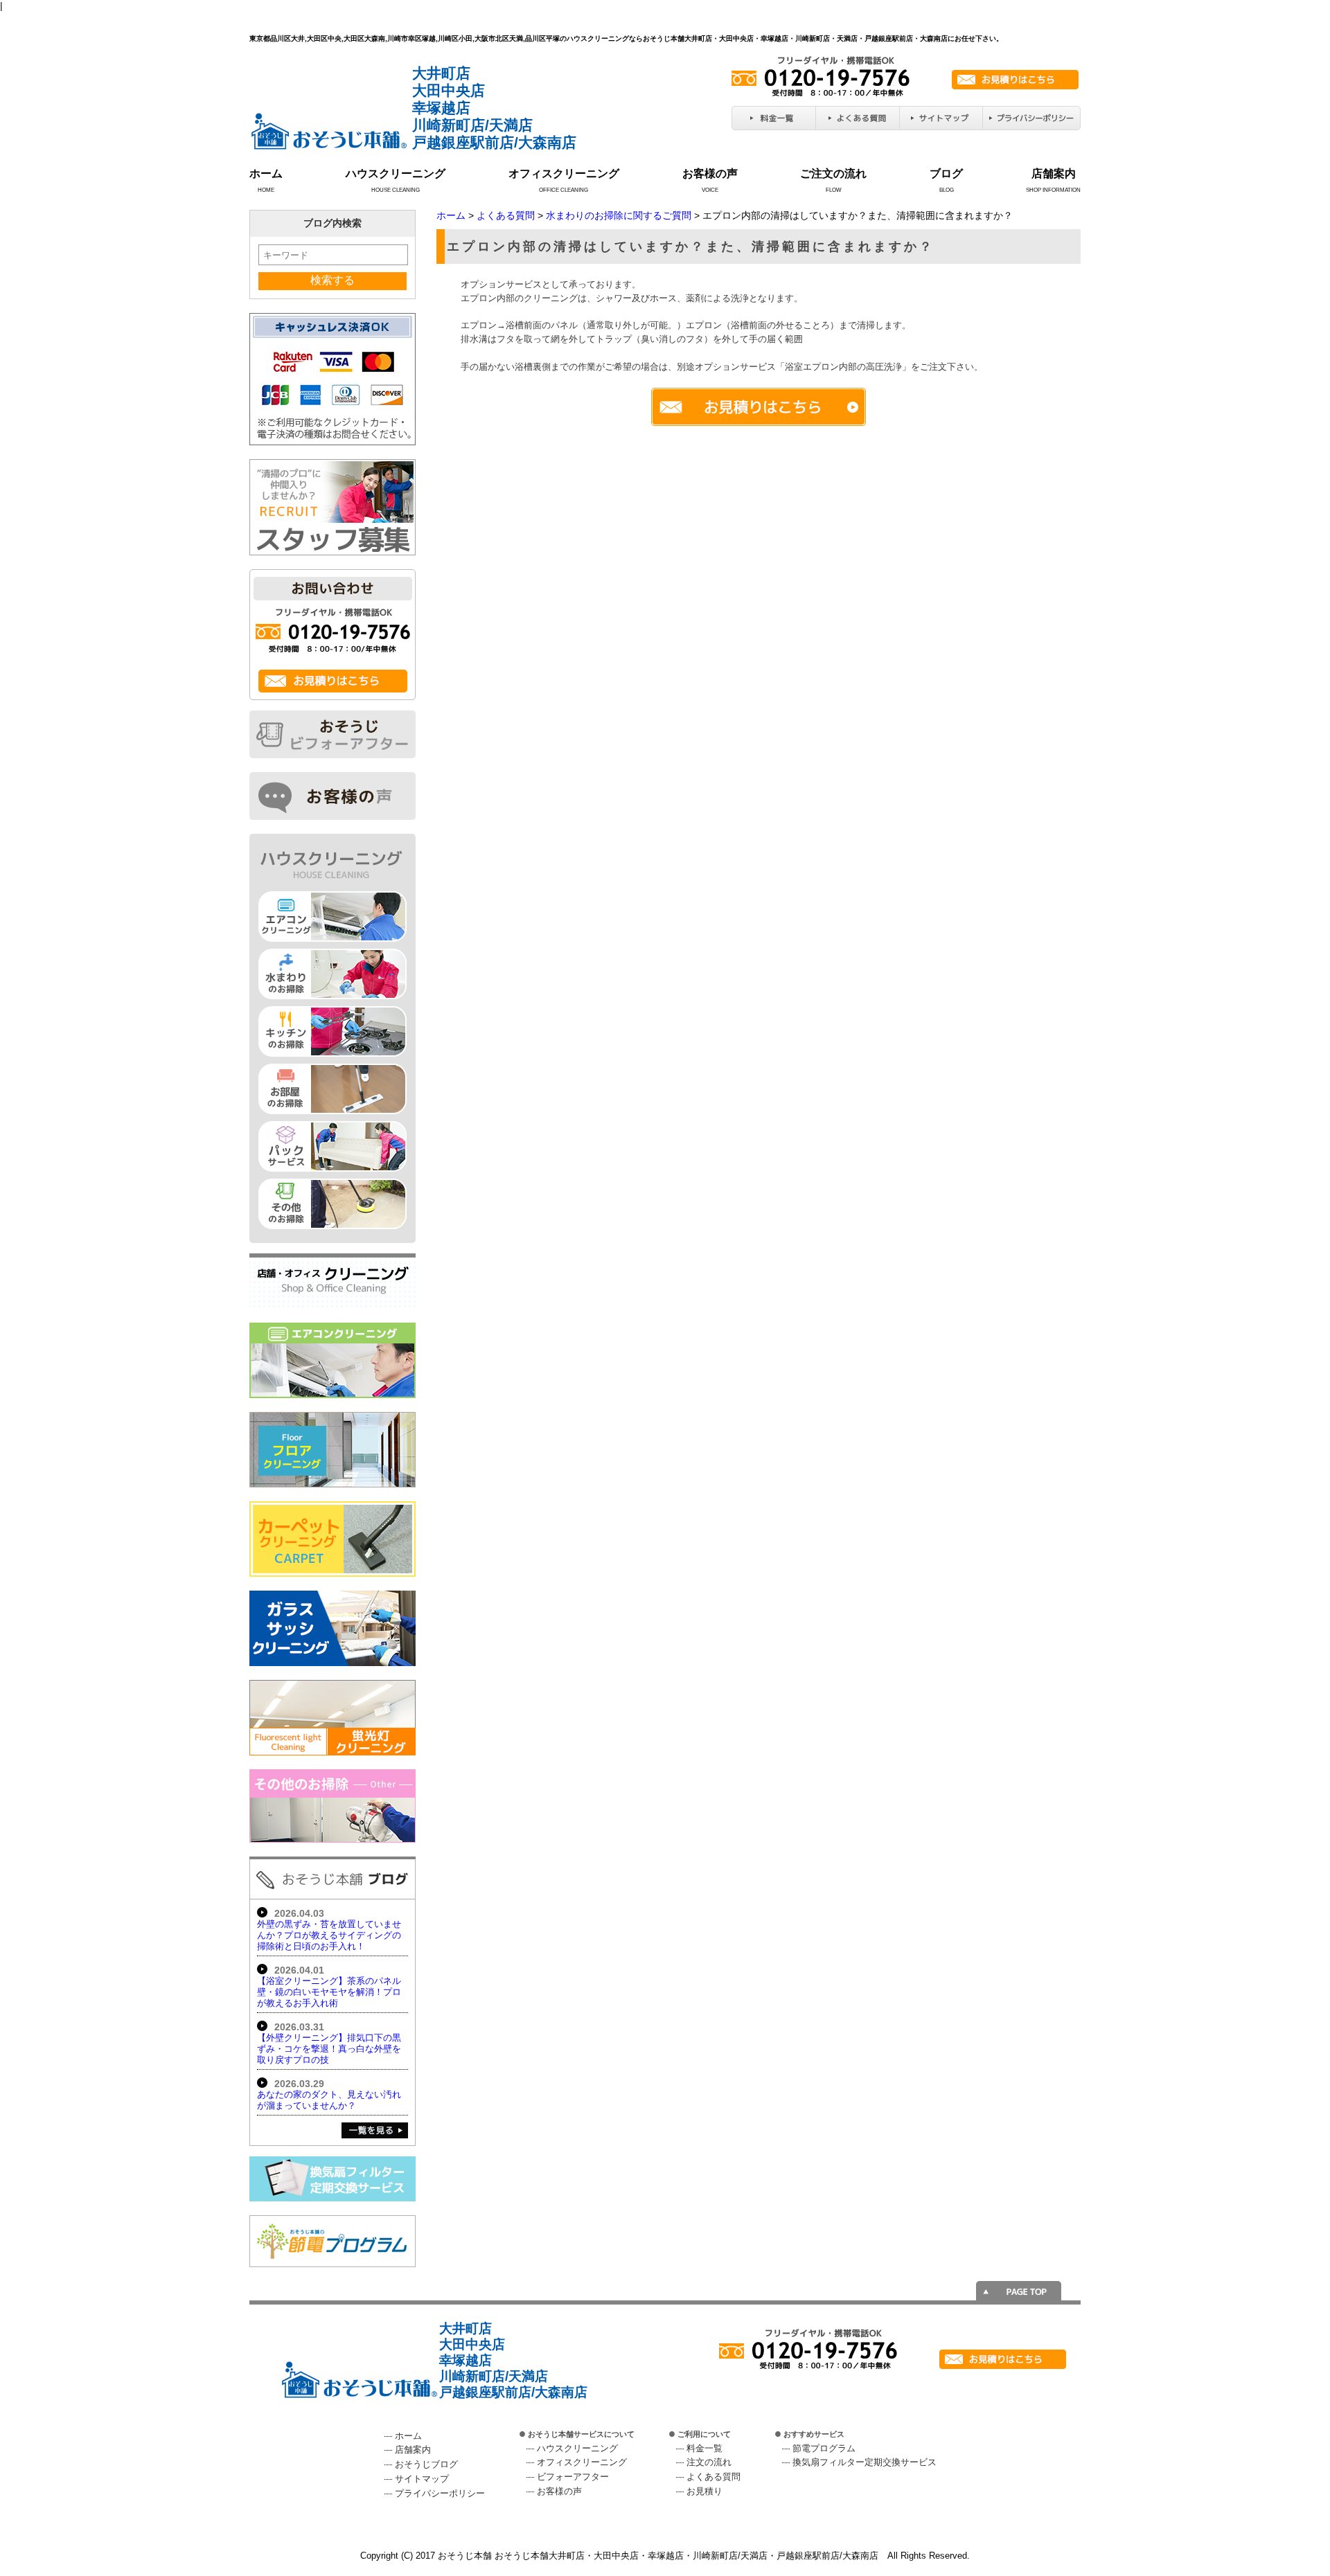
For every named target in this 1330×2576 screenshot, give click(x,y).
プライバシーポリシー (440, 2493)
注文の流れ (709, 2462)
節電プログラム (824, 2448)
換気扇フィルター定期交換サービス (864, 2462)
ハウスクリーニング (396, 173)
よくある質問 (506, 215)
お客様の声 (710, 173)
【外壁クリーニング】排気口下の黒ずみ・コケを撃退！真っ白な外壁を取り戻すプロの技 (329, 2049)
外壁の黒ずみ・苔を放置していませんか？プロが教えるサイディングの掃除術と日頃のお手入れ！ (329, 1935)
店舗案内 (1054, 173)
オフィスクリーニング (564, 173)
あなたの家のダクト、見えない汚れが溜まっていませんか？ (329, 2100)
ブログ (946, 173)
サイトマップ (422, 2479)
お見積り (704, 2491)
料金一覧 (704, 2448)
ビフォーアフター (573, 2477)
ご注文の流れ (833, 173)
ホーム (266, 173)
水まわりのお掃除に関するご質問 (619, 215)
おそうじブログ (426, 2464)
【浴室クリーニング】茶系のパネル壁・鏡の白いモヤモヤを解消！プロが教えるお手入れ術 (329, 1992)
